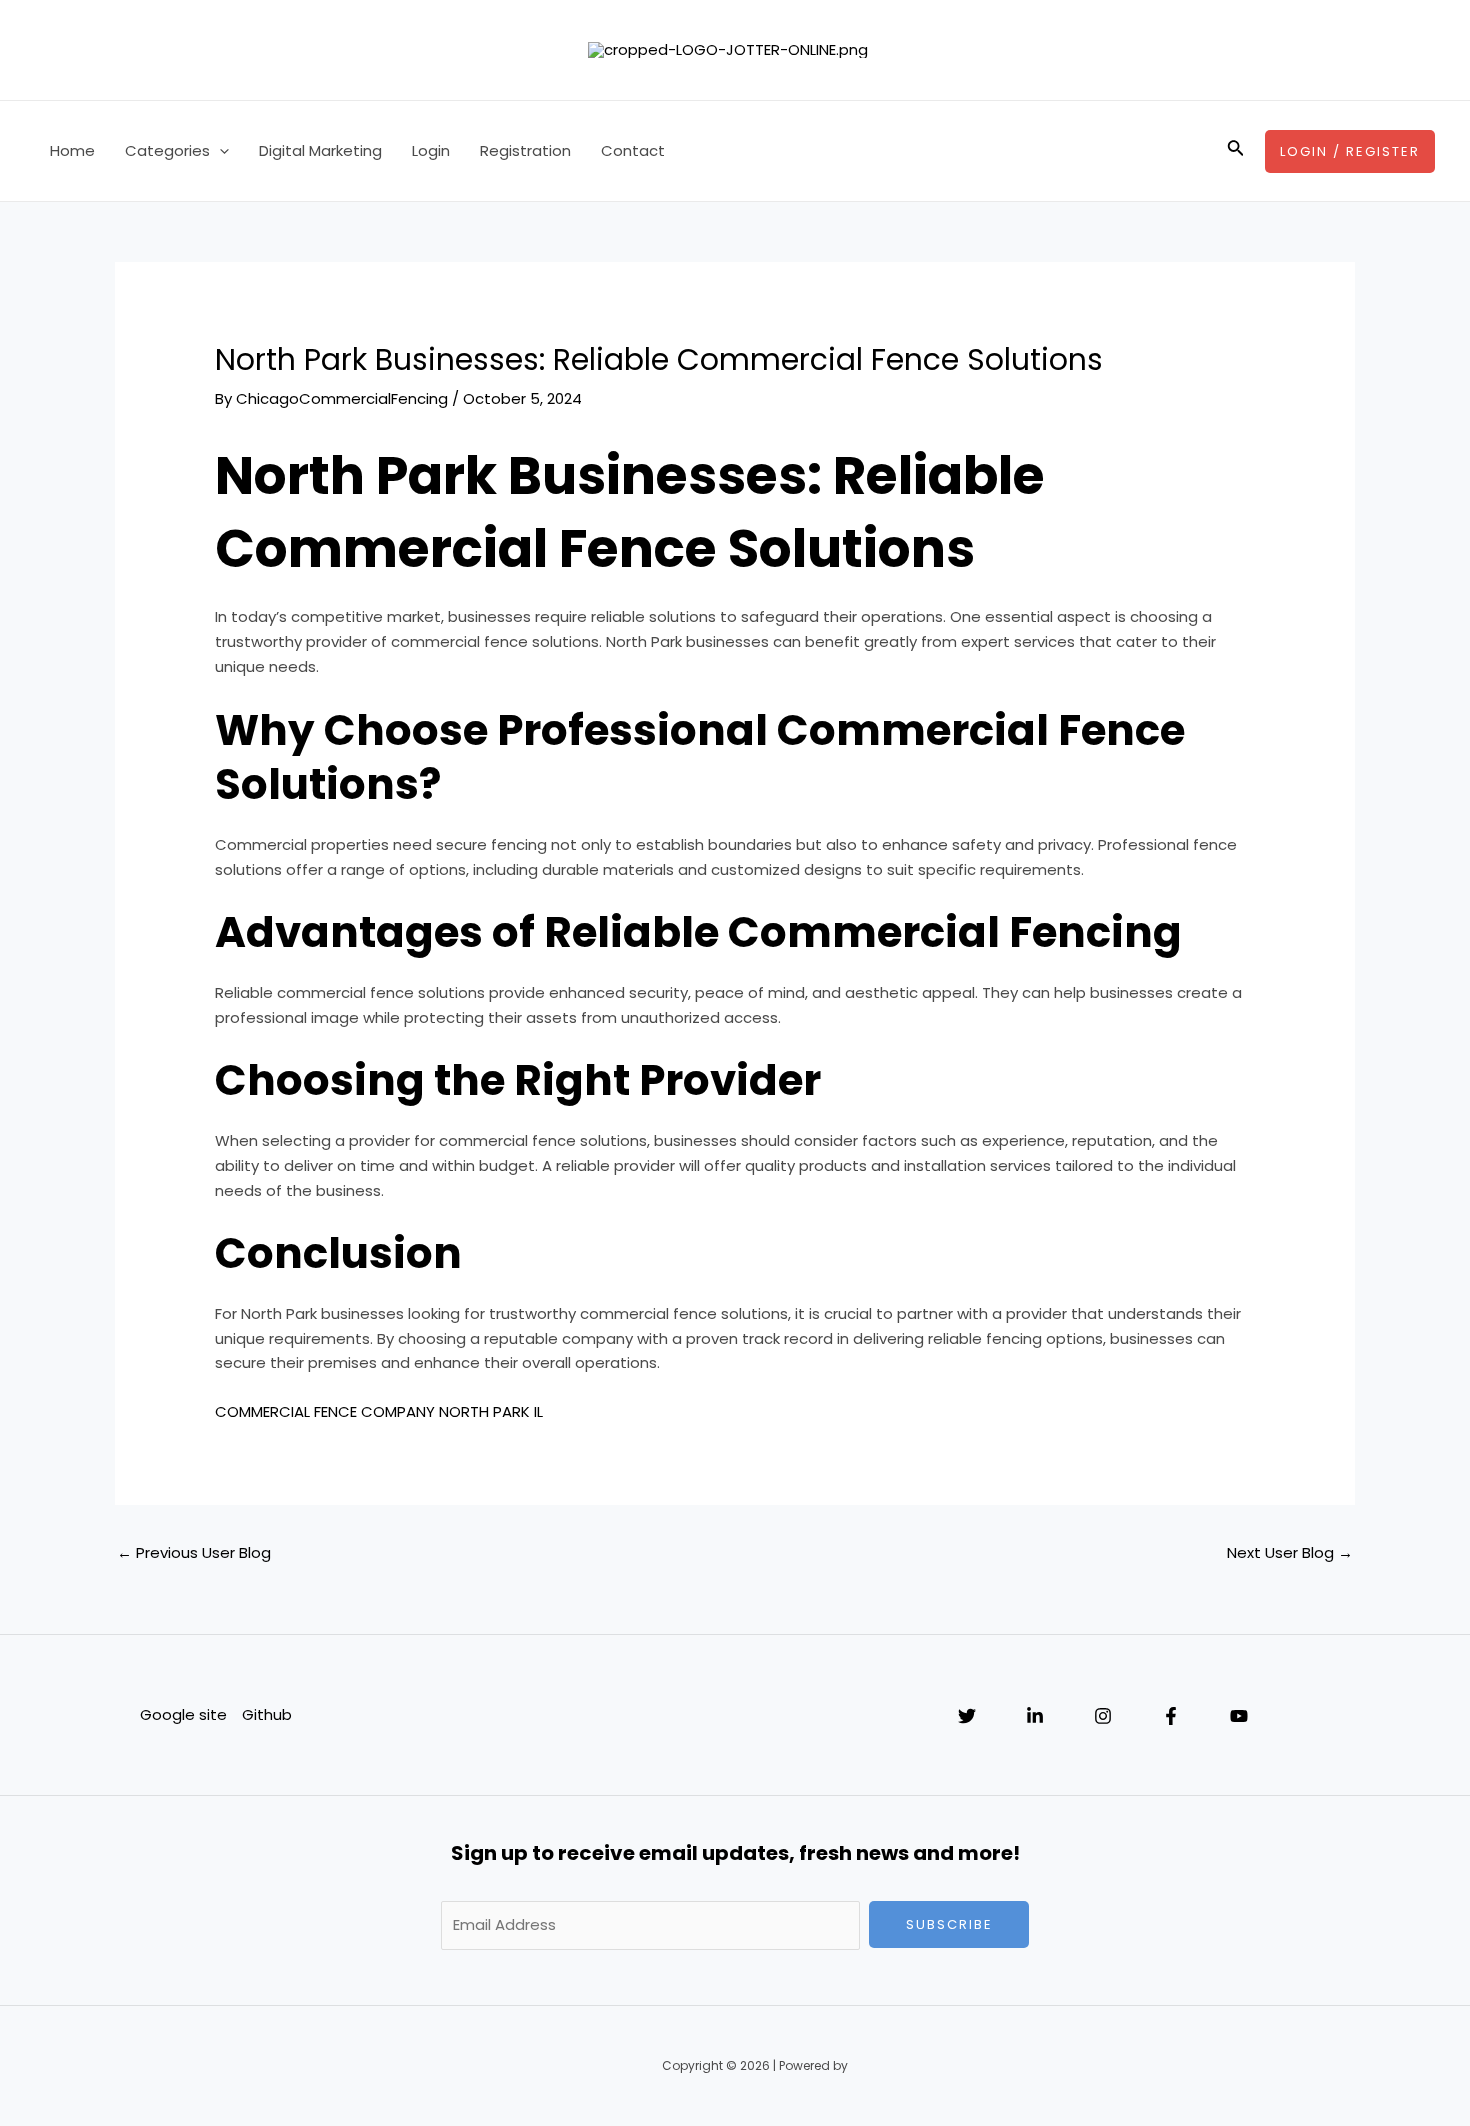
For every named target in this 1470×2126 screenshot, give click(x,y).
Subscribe (949, 1924)
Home (72, 150)
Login (431, 150)
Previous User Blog (194, 1552)
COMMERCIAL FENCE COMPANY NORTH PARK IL (379, 1411)
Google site (183, 1714)
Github (267, 1714)
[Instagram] (1103, 1716)
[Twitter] (967, 1716)
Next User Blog (1290, 1552)
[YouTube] (1239, 1716)
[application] (219, 151)
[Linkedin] (1035, 1716)
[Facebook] (1171, 1716)
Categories (167, 150)
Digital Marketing (320, 150)
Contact (633, 150)
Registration (525, 150)
